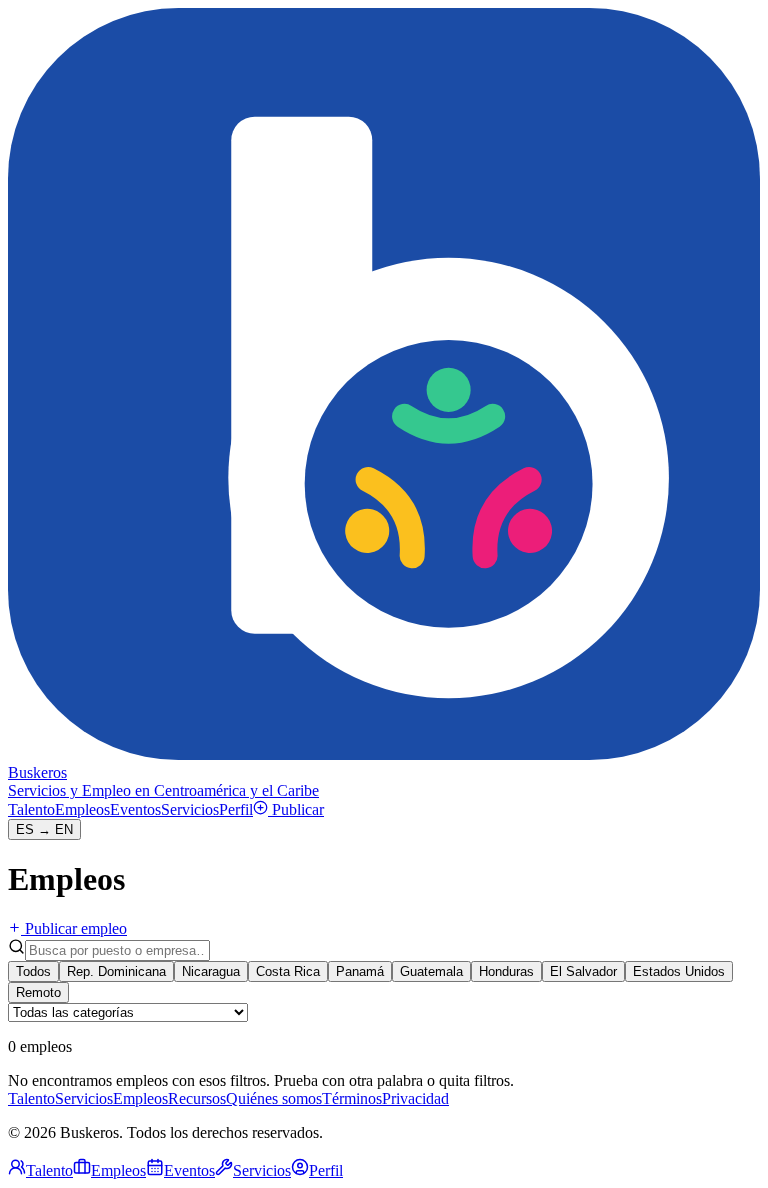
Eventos (135, 809)
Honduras (506, 971)
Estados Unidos (679, 971)
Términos (352, 1098)
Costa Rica (288, 971)
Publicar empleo (76, 928)
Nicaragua (211, 971)
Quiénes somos (274, 1098)
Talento (31, 809)
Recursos (197, 1098)
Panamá (360, 971)
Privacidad (415, 1098)
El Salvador (583, 971)
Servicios (190, 809)
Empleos (82, 809)
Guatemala (431, 971)
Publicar (298, 809)
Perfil (236, 809)
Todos (33, 971)
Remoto (38, 992)
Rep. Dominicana (116, 971)
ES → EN (44, 829)
